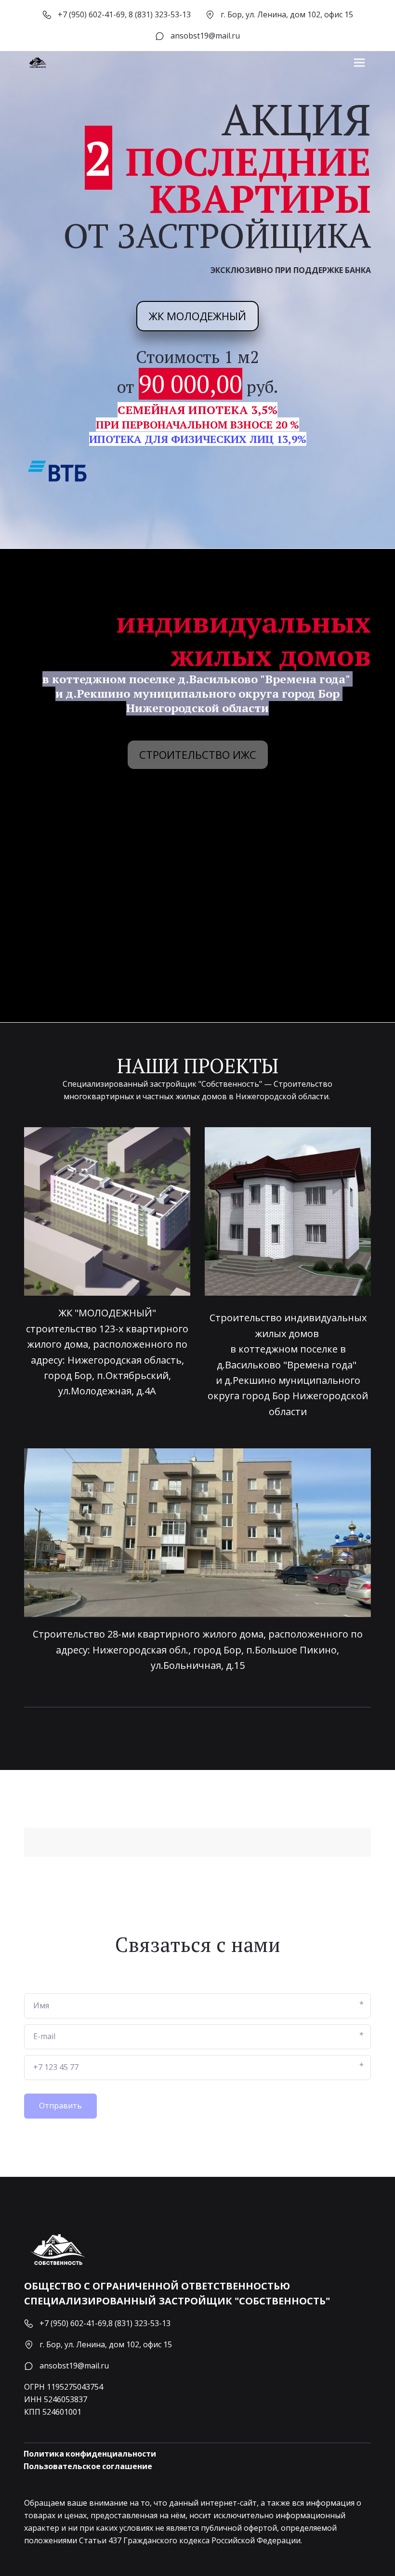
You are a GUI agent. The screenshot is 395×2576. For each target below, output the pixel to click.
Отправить (60, 2106)
